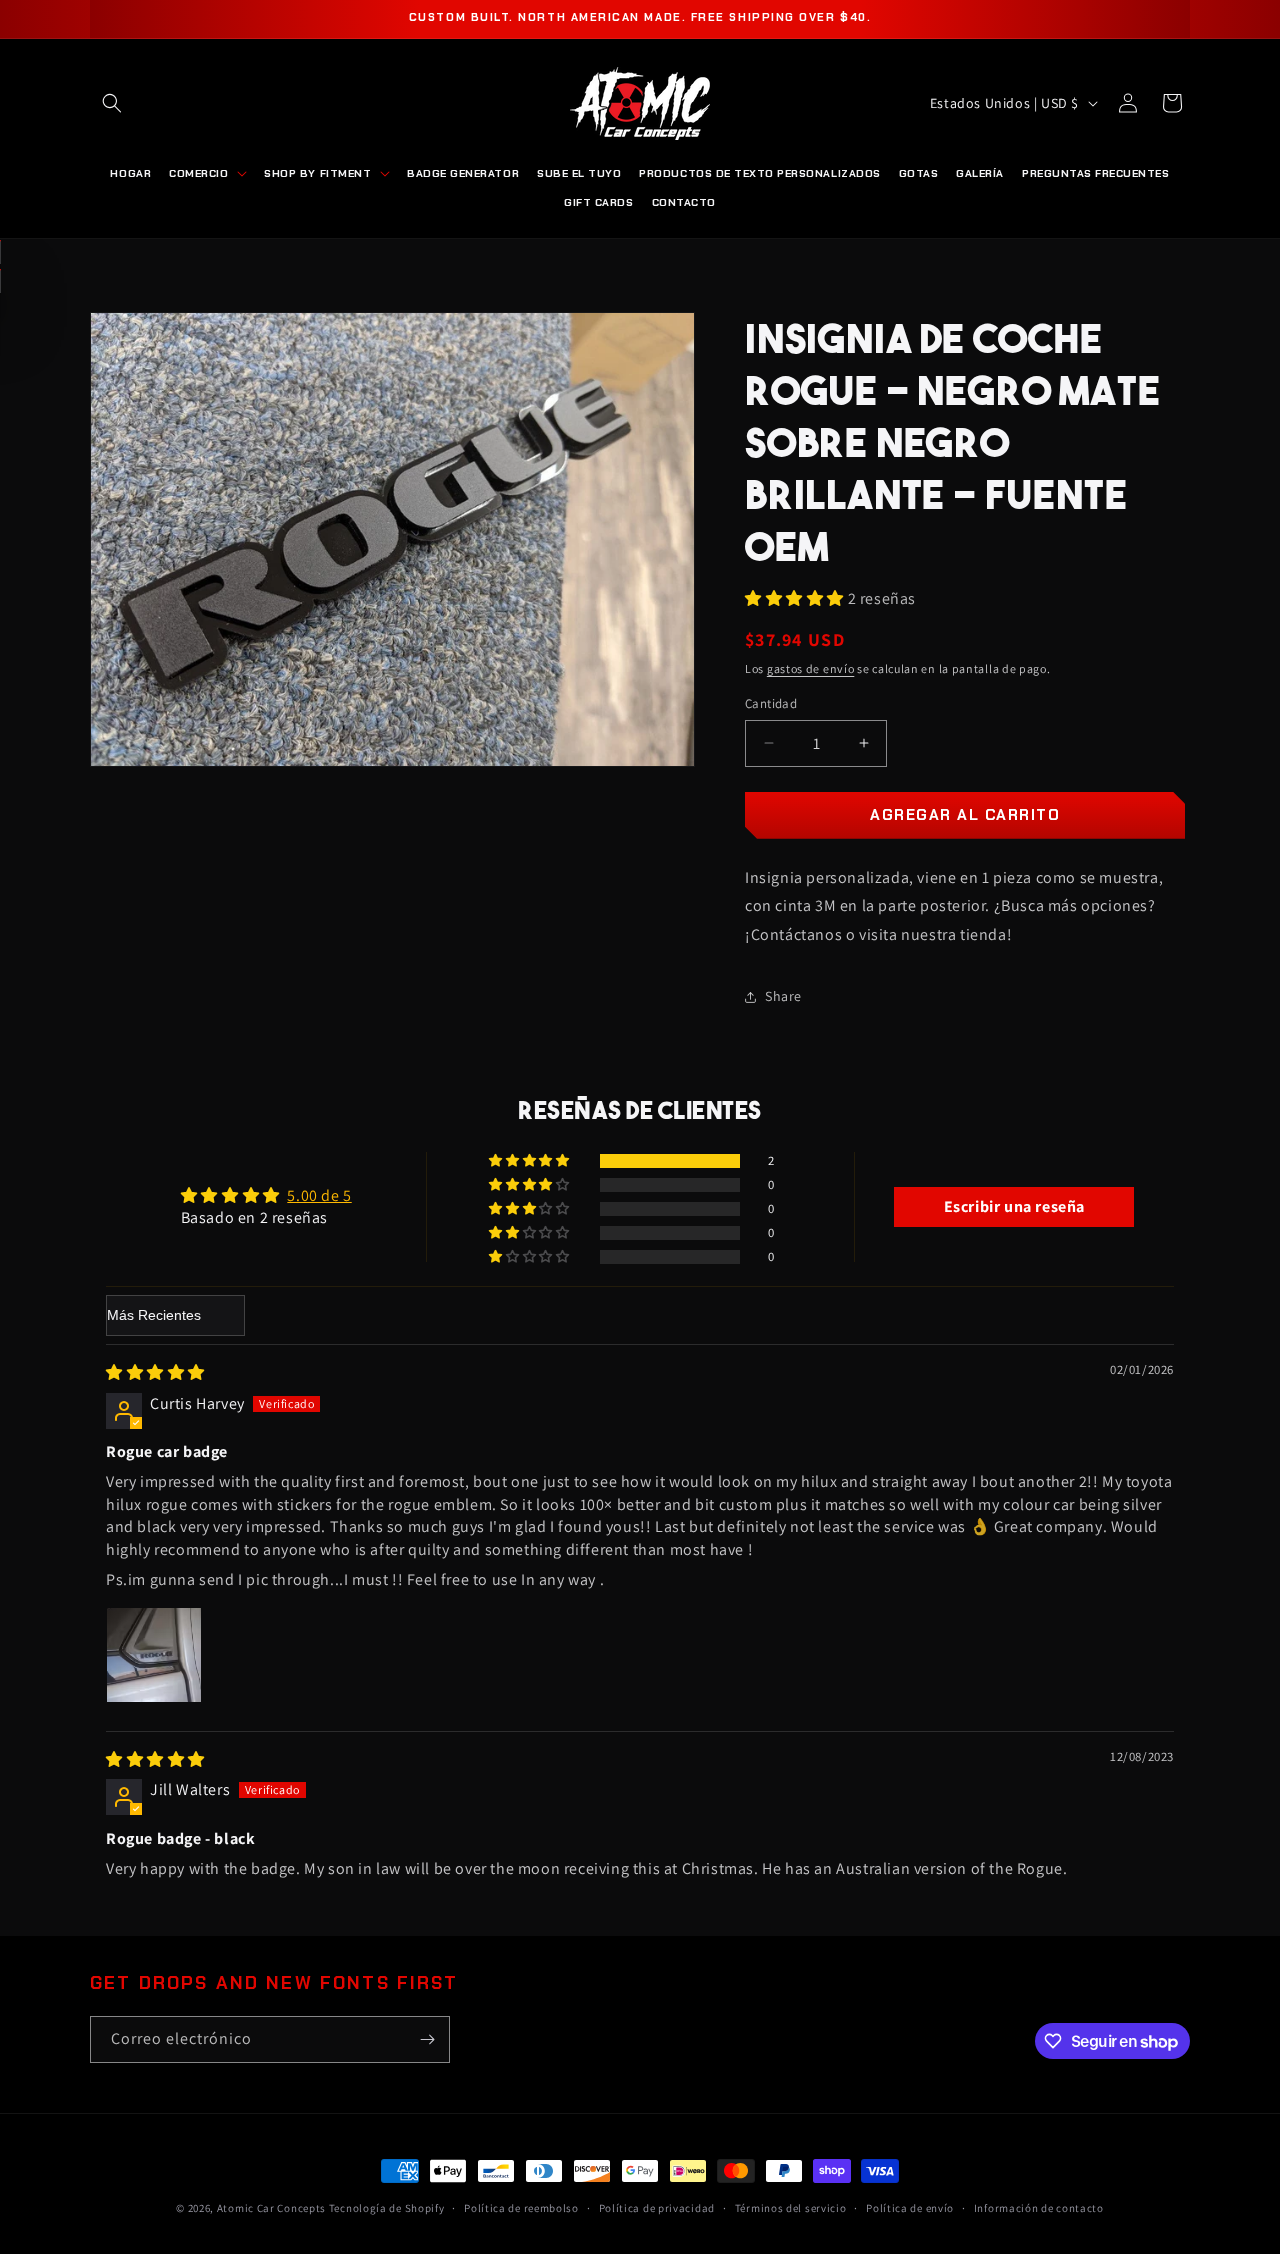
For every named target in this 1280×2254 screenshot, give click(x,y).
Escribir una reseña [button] (1014, 1206)
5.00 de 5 (319, 1195)
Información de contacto (1039, 2208)
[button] (112, 103)
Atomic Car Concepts (271, 2208)
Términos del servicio (791, 2208)
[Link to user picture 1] (154, 1655)
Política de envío (910, 2208)
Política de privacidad (657, 2208)
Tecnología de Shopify (387, 2208)
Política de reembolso (521, 2208)
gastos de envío (811, 668)
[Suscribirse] (427, 2039)
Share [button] (783, 996)
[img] (155, 1372)
